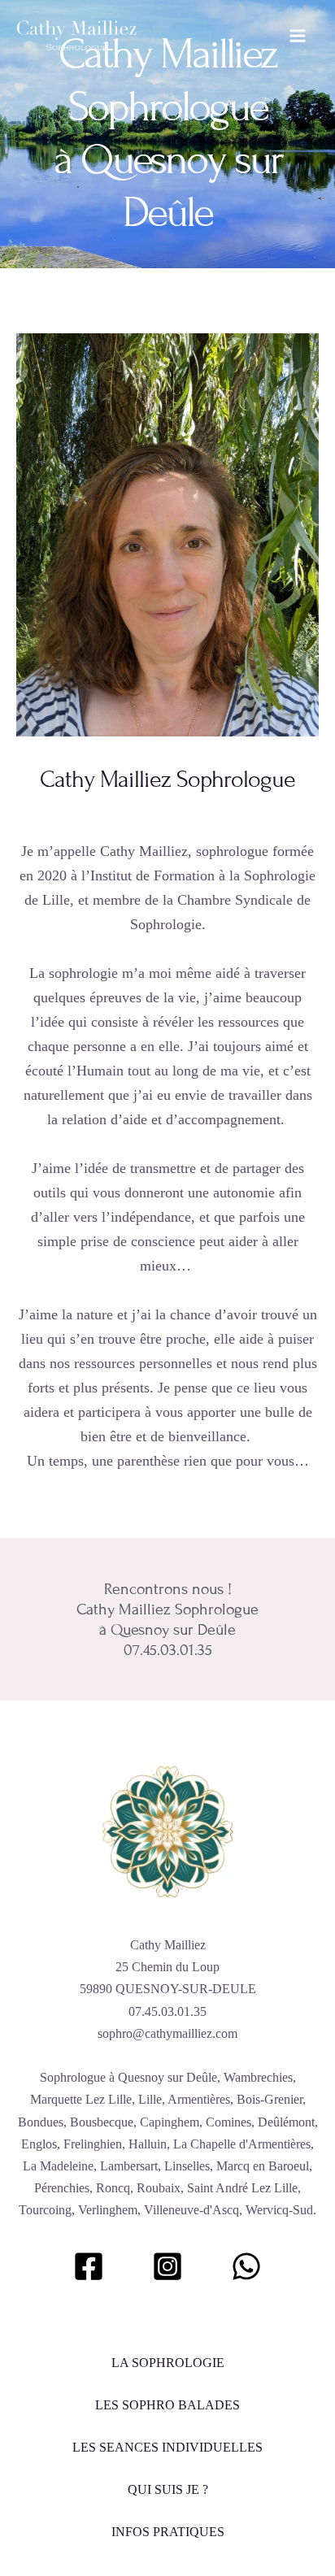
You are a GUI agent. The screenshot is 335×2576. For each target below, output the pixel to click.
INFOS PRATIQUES (168, 2532)
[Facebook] (89, 2266)
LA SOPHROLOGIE (168, 2363)
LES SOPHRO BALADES (167, 2405)
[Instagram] (167, 2266)
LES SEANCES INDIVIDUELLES (167, 2447)
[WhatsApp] (246, 2266)
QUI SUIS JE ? (168, 2489)
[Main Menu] (298, 36)
